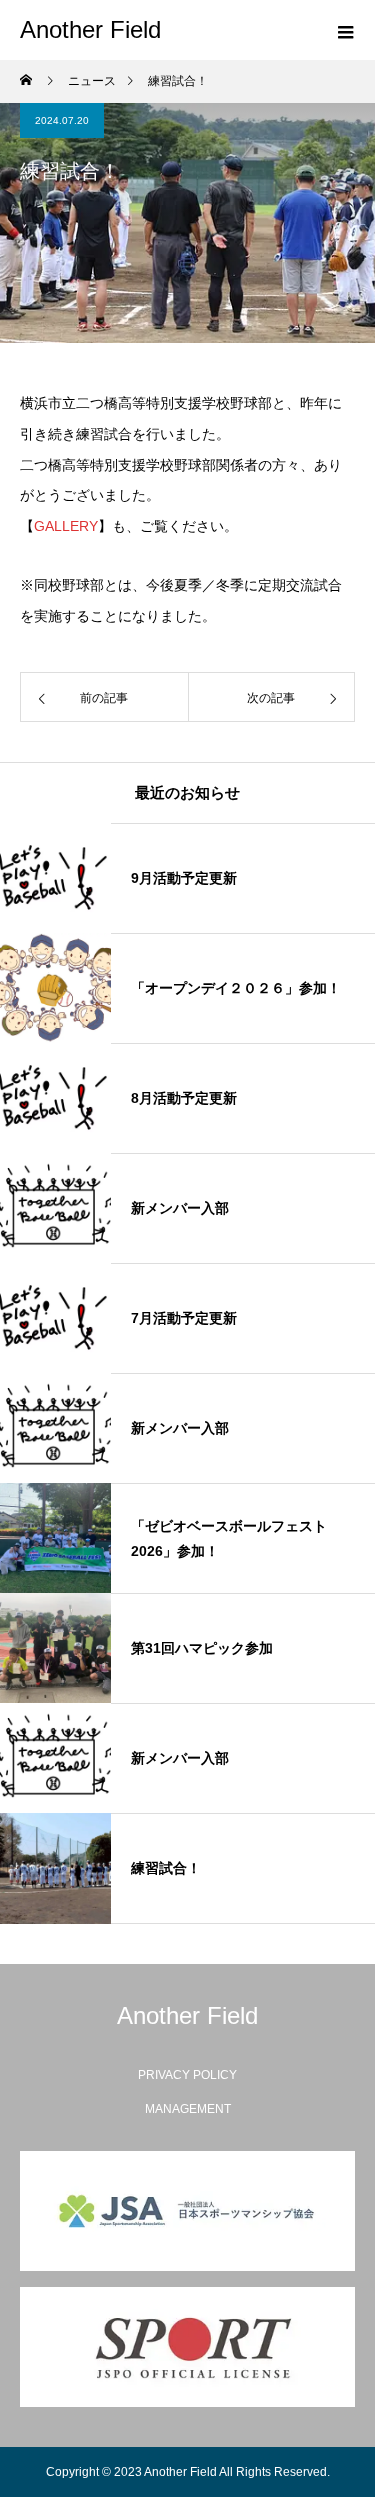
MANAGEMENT (188, 2109)
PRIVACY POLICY (187, 2075)
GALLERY (66, 526)
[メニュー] (345, 30)
